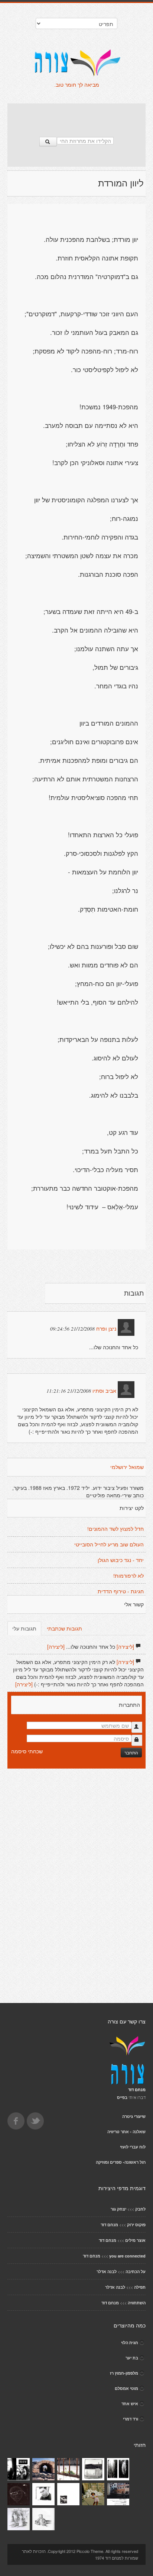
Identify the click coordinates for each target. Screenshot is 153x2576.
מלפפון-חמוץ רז (124, 2373)
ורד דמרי (131, 2419)
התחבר (131, 1752)
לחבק (140, 2209)
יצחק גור (118, 2209)
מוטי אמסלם (126, 2388)
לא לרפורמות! (128, 1576)
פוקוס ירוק (136, 2225)
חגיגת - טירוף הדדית (121, 1591)
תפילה (140, 2287)
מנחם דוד (109, 2225)
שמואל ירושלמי (127, 1467)
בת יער (132, 2358)
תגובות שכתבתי (64, 1628)
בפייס (122, 2097)
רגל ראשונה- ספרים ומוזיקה (121, 2162)
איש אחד (130, 2404)
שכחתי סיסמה (27, 1751)
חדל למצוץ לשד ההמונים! (115, 1529)
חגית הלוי (130, 2343)
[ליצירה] (125, 1647)
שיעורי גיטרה (134, 2116)
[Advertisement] (76, 116)
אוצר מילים (135, 2240)
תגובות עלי (24, 1628)
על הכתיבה (136, 2271)
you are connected (127, 2256)
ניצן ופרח (106, 1329)
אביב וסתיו (104, 1391)
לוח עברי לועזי (133, 2147)
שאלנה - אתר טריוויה (126, 2132)
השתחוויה (137, 2303)
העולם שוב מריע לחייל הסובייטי (109, 1545)
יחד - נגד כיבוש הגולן (121, 1560)
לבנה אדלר (107, 2271)
